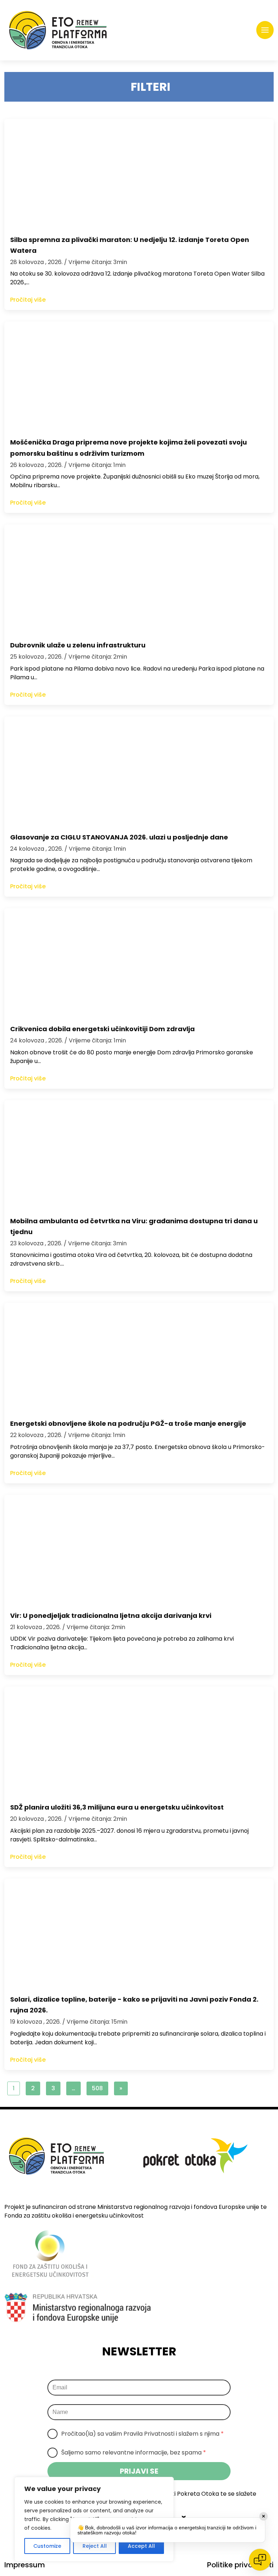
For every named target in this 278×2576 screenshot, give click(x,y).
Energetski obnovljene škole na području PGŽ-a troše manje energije (128, 1423)
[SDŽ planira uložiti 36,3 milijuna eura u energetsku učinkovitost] (139, 1741)
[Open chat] (260, 2560)
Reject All (95, 2546)
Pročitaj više (28, 300)
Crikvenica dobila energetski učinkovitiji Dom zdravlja (102, 1029)
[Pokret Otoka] (58, 30)
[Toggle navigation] (265, 30)
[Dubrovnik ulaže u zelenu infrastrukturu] (139, 579)
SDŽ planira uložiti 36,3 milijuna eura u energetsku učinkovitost (117, 1807)
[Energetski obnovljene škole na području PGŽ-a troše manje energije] (139, 1357)
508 (97, 2088)
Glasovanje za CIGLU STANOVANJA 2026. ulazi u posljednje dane (119, 837)
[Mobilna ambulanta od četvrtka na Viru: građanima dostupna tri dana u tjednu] (139, 1155)
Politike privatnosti (240, 2565)
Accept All (141, 2546)
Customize (47, 2546)
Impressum (25, 2565)
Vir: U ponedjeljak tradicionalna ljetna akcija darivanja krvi (111, 1616)
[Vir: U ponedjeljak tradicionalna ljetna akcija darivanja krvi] (139, 1549)
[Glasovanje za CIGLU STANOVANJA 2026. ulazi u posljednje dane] (139, 771)
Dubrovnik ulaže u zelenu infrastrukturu (78, 645)
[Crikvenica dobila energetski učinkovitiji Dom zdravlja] (139, 962)
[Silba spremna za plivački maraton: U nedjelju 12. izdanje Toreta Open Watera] (139, 173)
